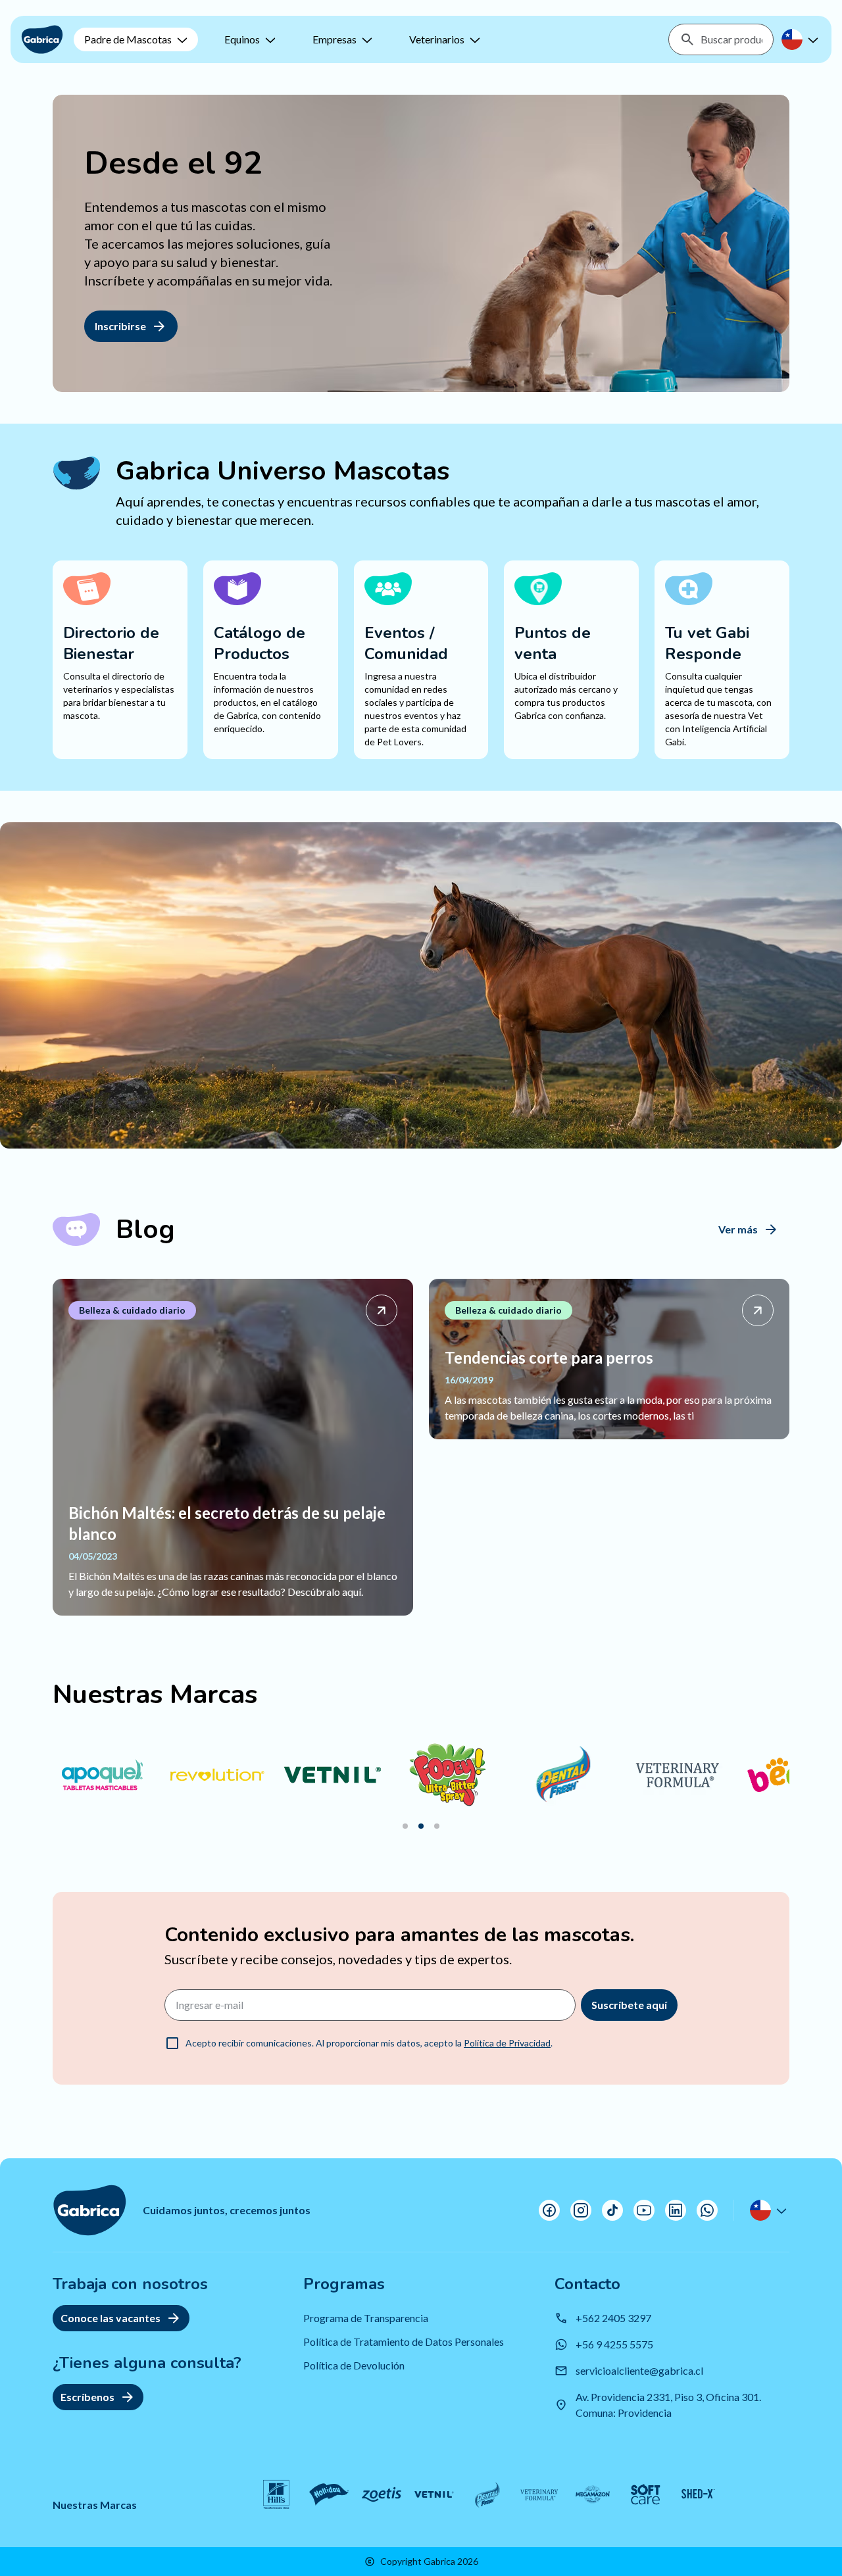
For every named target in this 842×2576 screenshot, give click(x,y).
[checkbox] (172, 2043)
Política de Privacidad (507, 2043)
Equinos (242, 39)
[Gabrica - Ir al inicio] (42, 39)
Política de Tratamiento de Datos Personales (404, 2341)
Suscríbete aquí (629, 2005)
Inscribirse (120, 326)
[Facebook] (549, 2210)
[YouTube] (644, 2210)
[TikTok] (612, 2210)
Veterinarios (437, 39)
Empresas (334, 39)
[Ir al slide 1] (405, 1826)
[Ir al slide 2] (421, 1826)
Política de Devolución (354, 2365)
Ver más (738, 1229)
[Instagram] (581, 2210)
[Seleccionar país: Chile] (801, 39)
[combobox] (731, 39)
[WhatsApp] (707, 2210)
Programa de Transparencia (366, 2318)
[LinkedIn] (676, 2210)
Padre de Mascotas (128, 39)
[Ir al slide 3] (437, 1826)
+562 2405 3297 (613, 2318)
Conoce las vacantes (111, 2318)
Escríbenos (87, 2397)
